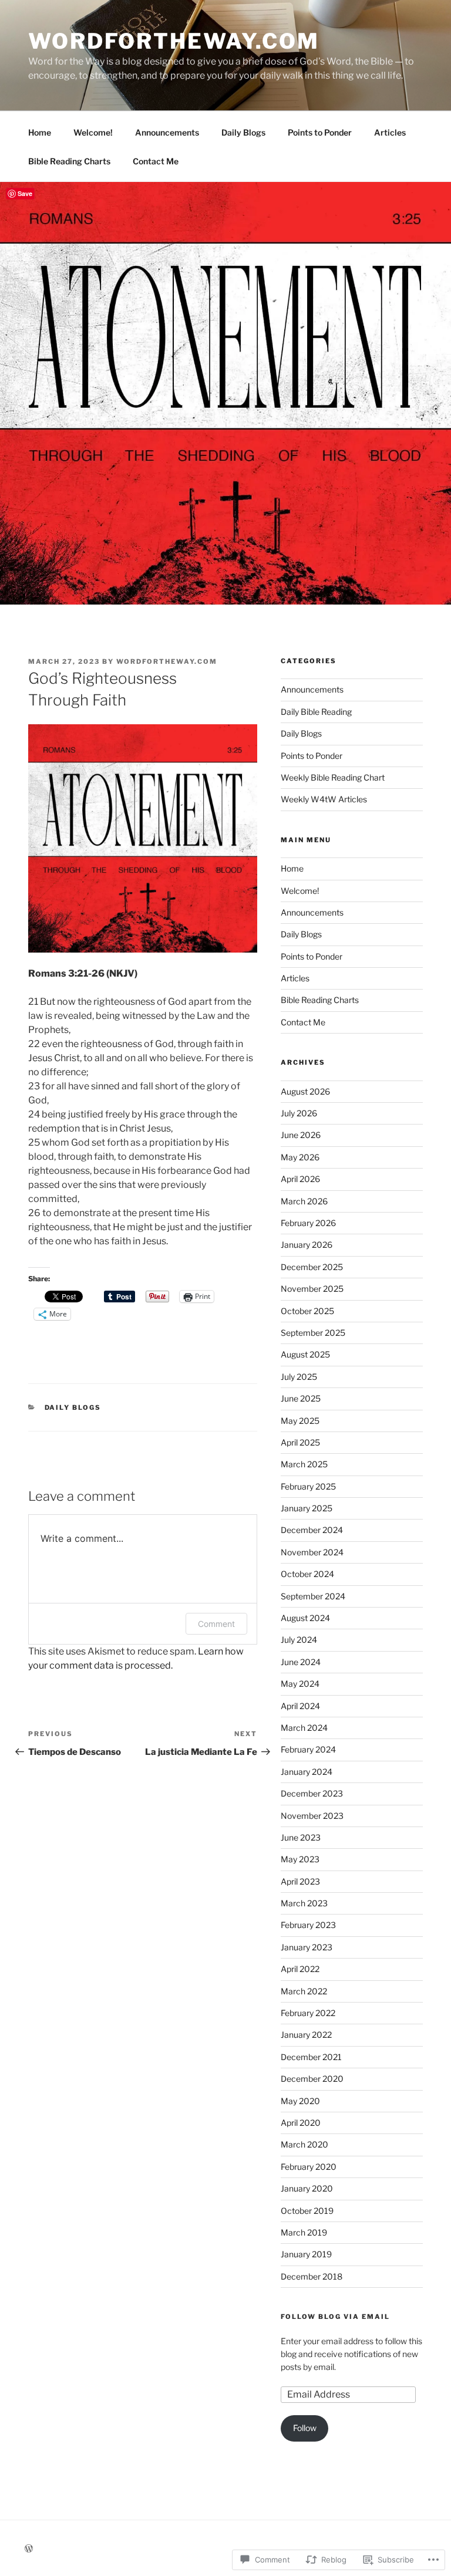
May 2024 (300, 1684)
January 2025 (307, 1508)
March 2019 (304, 2232)
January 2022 (306, 2035)
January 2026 (307, 1245)
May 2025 (300, 1421)
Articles (390, 132)
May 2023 (300, 1859)
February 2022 (308, 2013)
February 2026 (308, 1223)
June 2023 (301, 1837)
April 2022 (300, 1969)
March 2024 (304, 1728)
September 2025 (313, 1333)
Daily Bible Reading (316, 712)
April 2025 (300, 1442)
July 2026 (299, 1113)
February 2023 (308, 1925)
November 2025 (312, 1289)
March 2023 (304, 1903)
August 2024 (305, 1618)
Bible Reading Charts (69, 161)
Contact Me (156, 161)
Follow (305, 2428)
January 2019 (306, 2254)
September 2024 (313, 1596)
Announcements (167, 132)
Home (40, 132)
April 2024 (300, 1706)
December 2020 (312, 2079)
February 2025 (308, 1486)
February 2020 (309, 2167)
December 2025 (312, 1267)
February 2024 (308, 1749)
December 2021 (311, 2057)
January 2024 (307, 1772)
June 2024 (301, 1662)
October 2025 (307, 1311)
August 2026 (305, 1091)
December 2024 (312, 1530)
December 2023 (312, 1793)
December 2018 (312, 2276)
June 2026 (301, 1135)
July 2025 (299, 1377)
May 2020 (300, 2101)
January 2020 (307, 2188)
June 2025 (301, 1398)
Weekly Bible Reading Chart (333, 777)
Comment (216, 1624)
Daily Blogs (243, 132)
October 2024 (307, 1574)
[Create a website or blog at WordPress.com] (29, 2549)
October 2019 (307, 2211)
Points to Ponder (320, 132)
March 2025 (304, 1464)
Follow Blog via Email (335, 2317)
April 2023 (300, 1881)
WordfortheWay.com (174, 41)
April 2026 (300, 1179)
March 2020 (304, 2144)
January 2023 (307, 1947)
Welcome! (93, 132)
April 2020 (301, 2123)
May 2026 (300, 1157)
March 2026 (304, 1201)
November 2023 (312, 1816)
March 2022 (304, 1991)
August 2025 (305, 1354)
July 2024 (299, 1640)
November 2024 (312, 1552)
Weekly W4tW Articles (324, 799)
